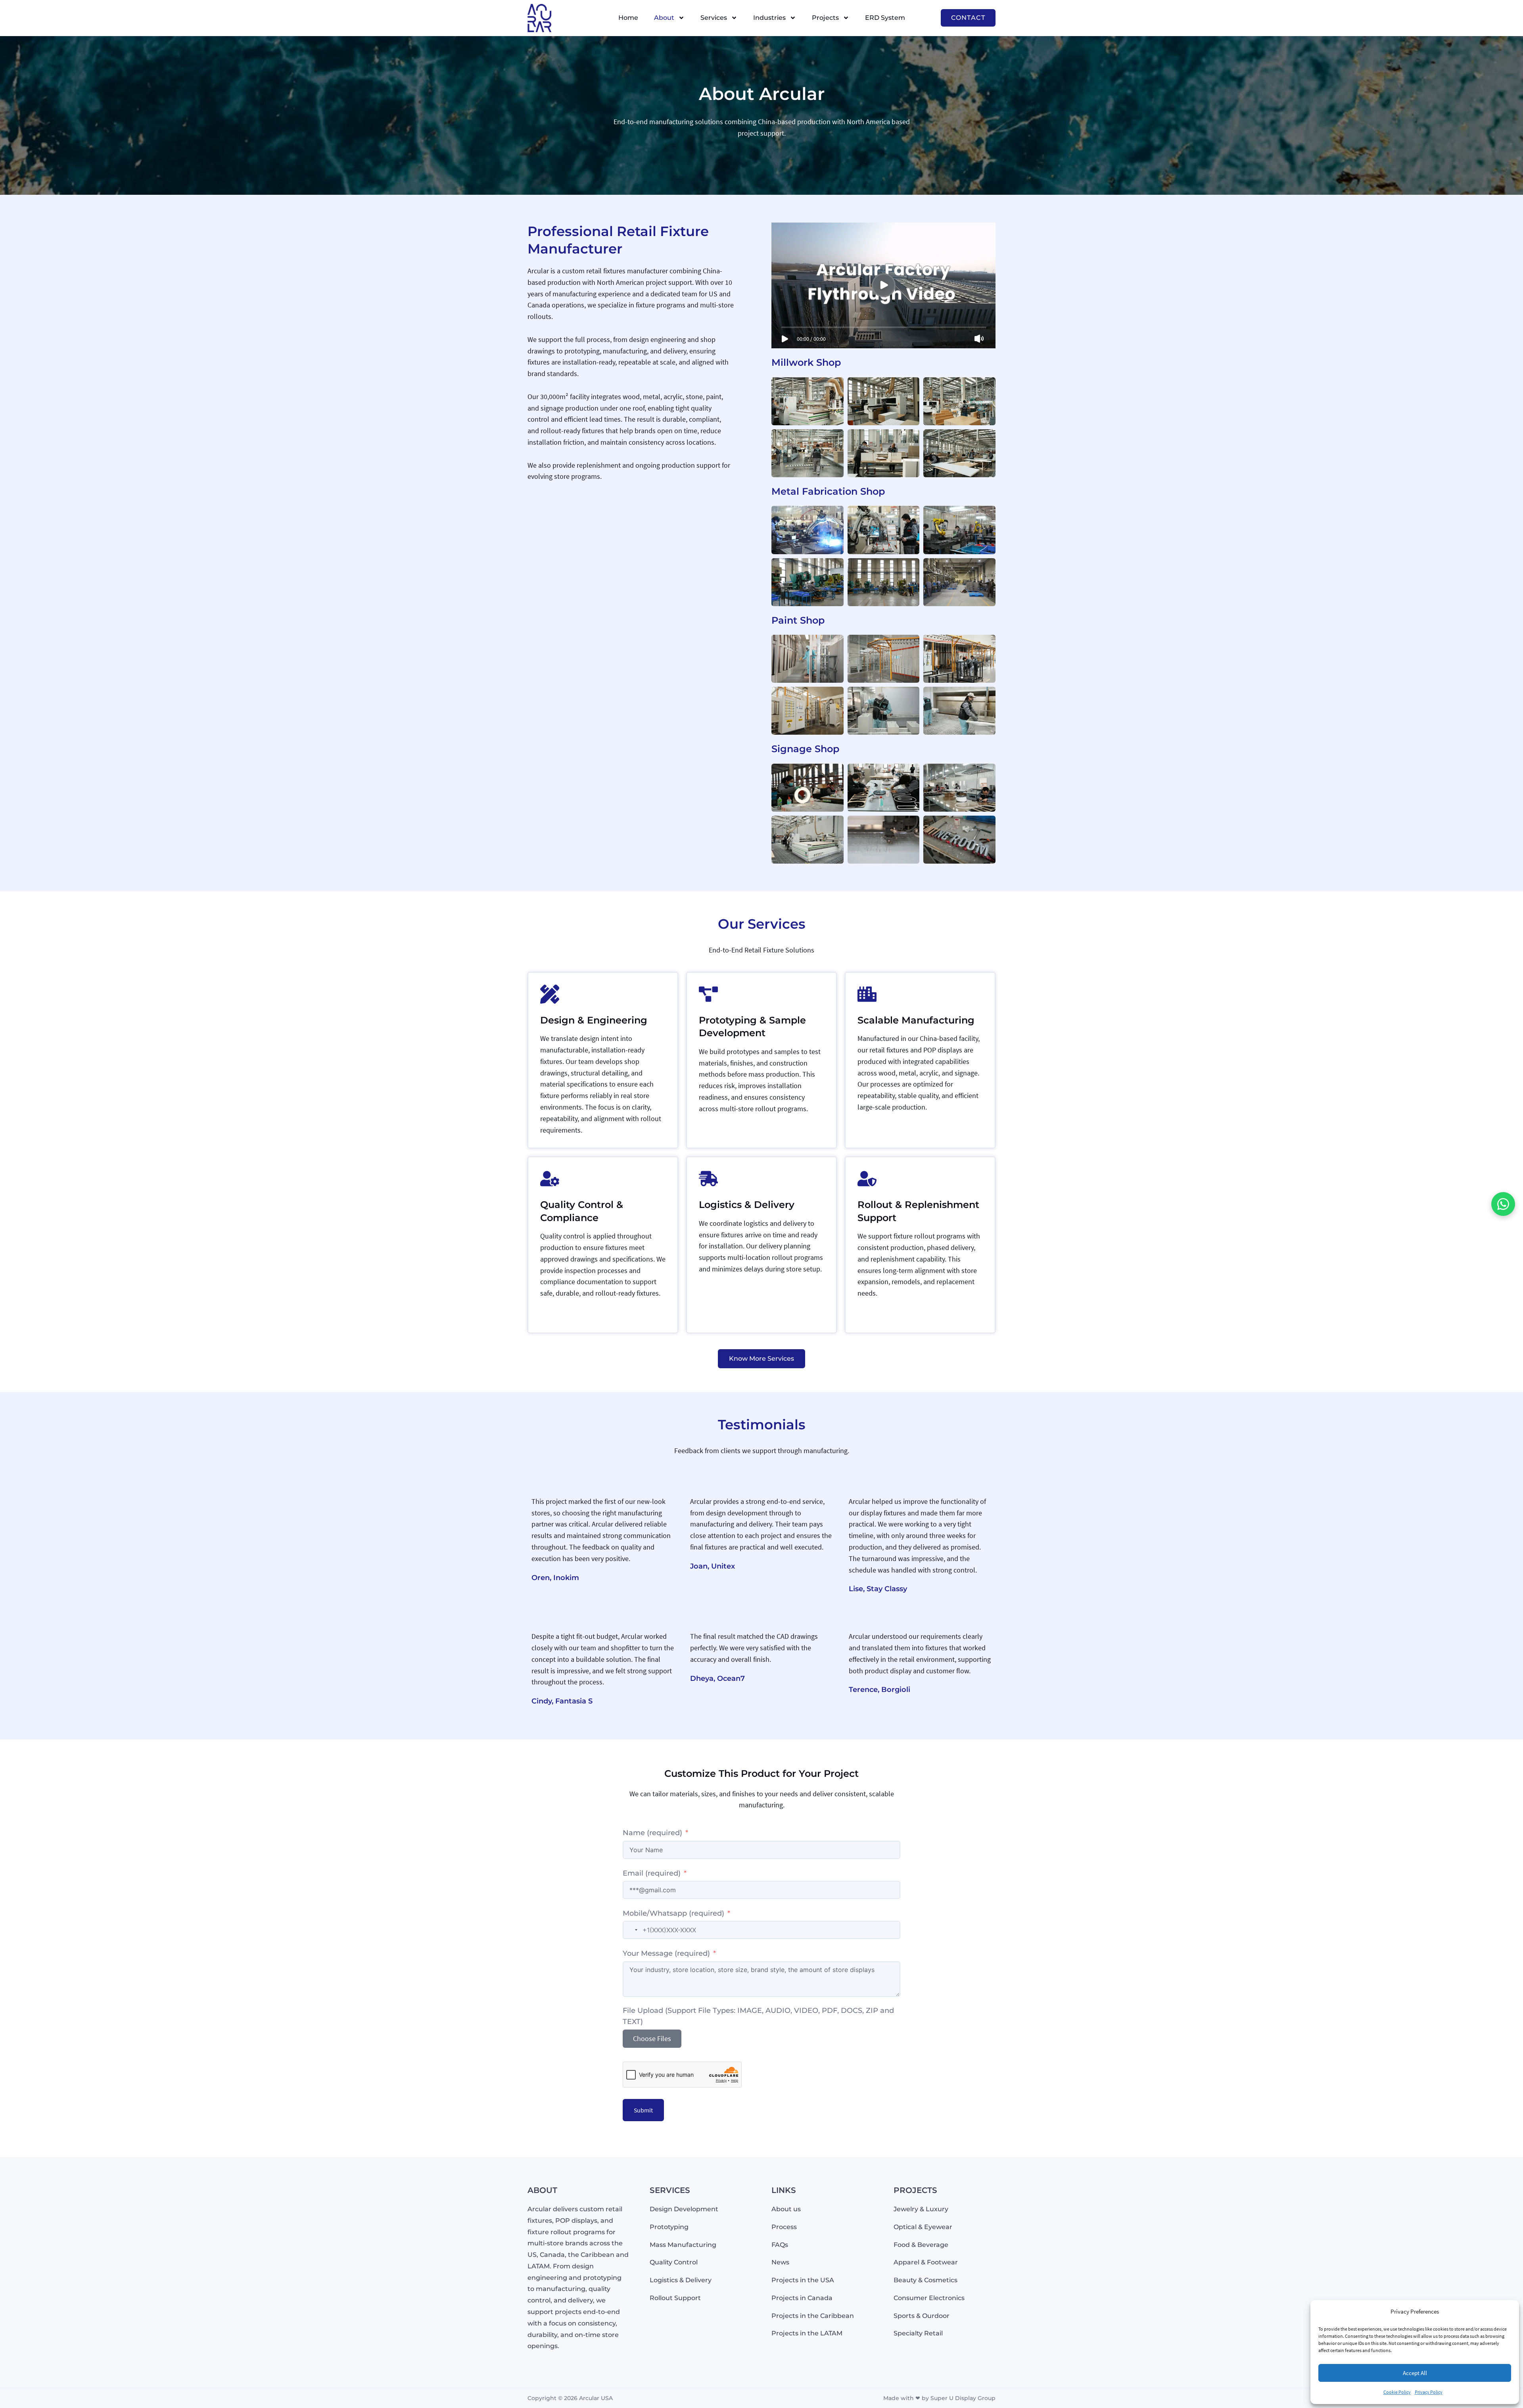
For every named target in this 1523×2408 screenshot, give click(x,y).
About (664, 18)
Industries (769, 18)
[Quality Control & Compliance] (550, 1179)
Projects (825, 18)
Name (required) (653, 1833)
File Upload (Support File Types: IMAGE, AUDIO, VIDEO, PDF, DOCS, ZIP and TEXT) (758, 2016)
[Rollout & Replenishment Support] (867, 1179)
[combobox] (631, 1930)
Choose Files (652, 2038)
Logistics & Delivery (747, 1205)
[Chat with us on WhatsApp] (1503, 1204)
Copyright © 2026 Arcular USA (570, 2398)
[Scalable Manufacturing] (867, 994)
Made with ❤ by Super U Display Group (939, 2398)
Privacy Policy (1429, 2392)
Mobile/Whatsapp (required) (673, 1913)
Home (628, 18)
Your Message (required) (666, 1953)
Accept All (1415, 2373)
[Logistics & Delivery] (708, 1179)
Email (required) (652, 1873)
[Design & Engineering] (550, 994)
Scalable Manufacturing (916, 1020)
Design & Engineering (594, 1020)
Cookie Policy (1397, 2392)
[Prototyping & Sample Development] (708, 994)
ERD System (885, 18)
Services (714, 18)
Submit (643, 2110)
